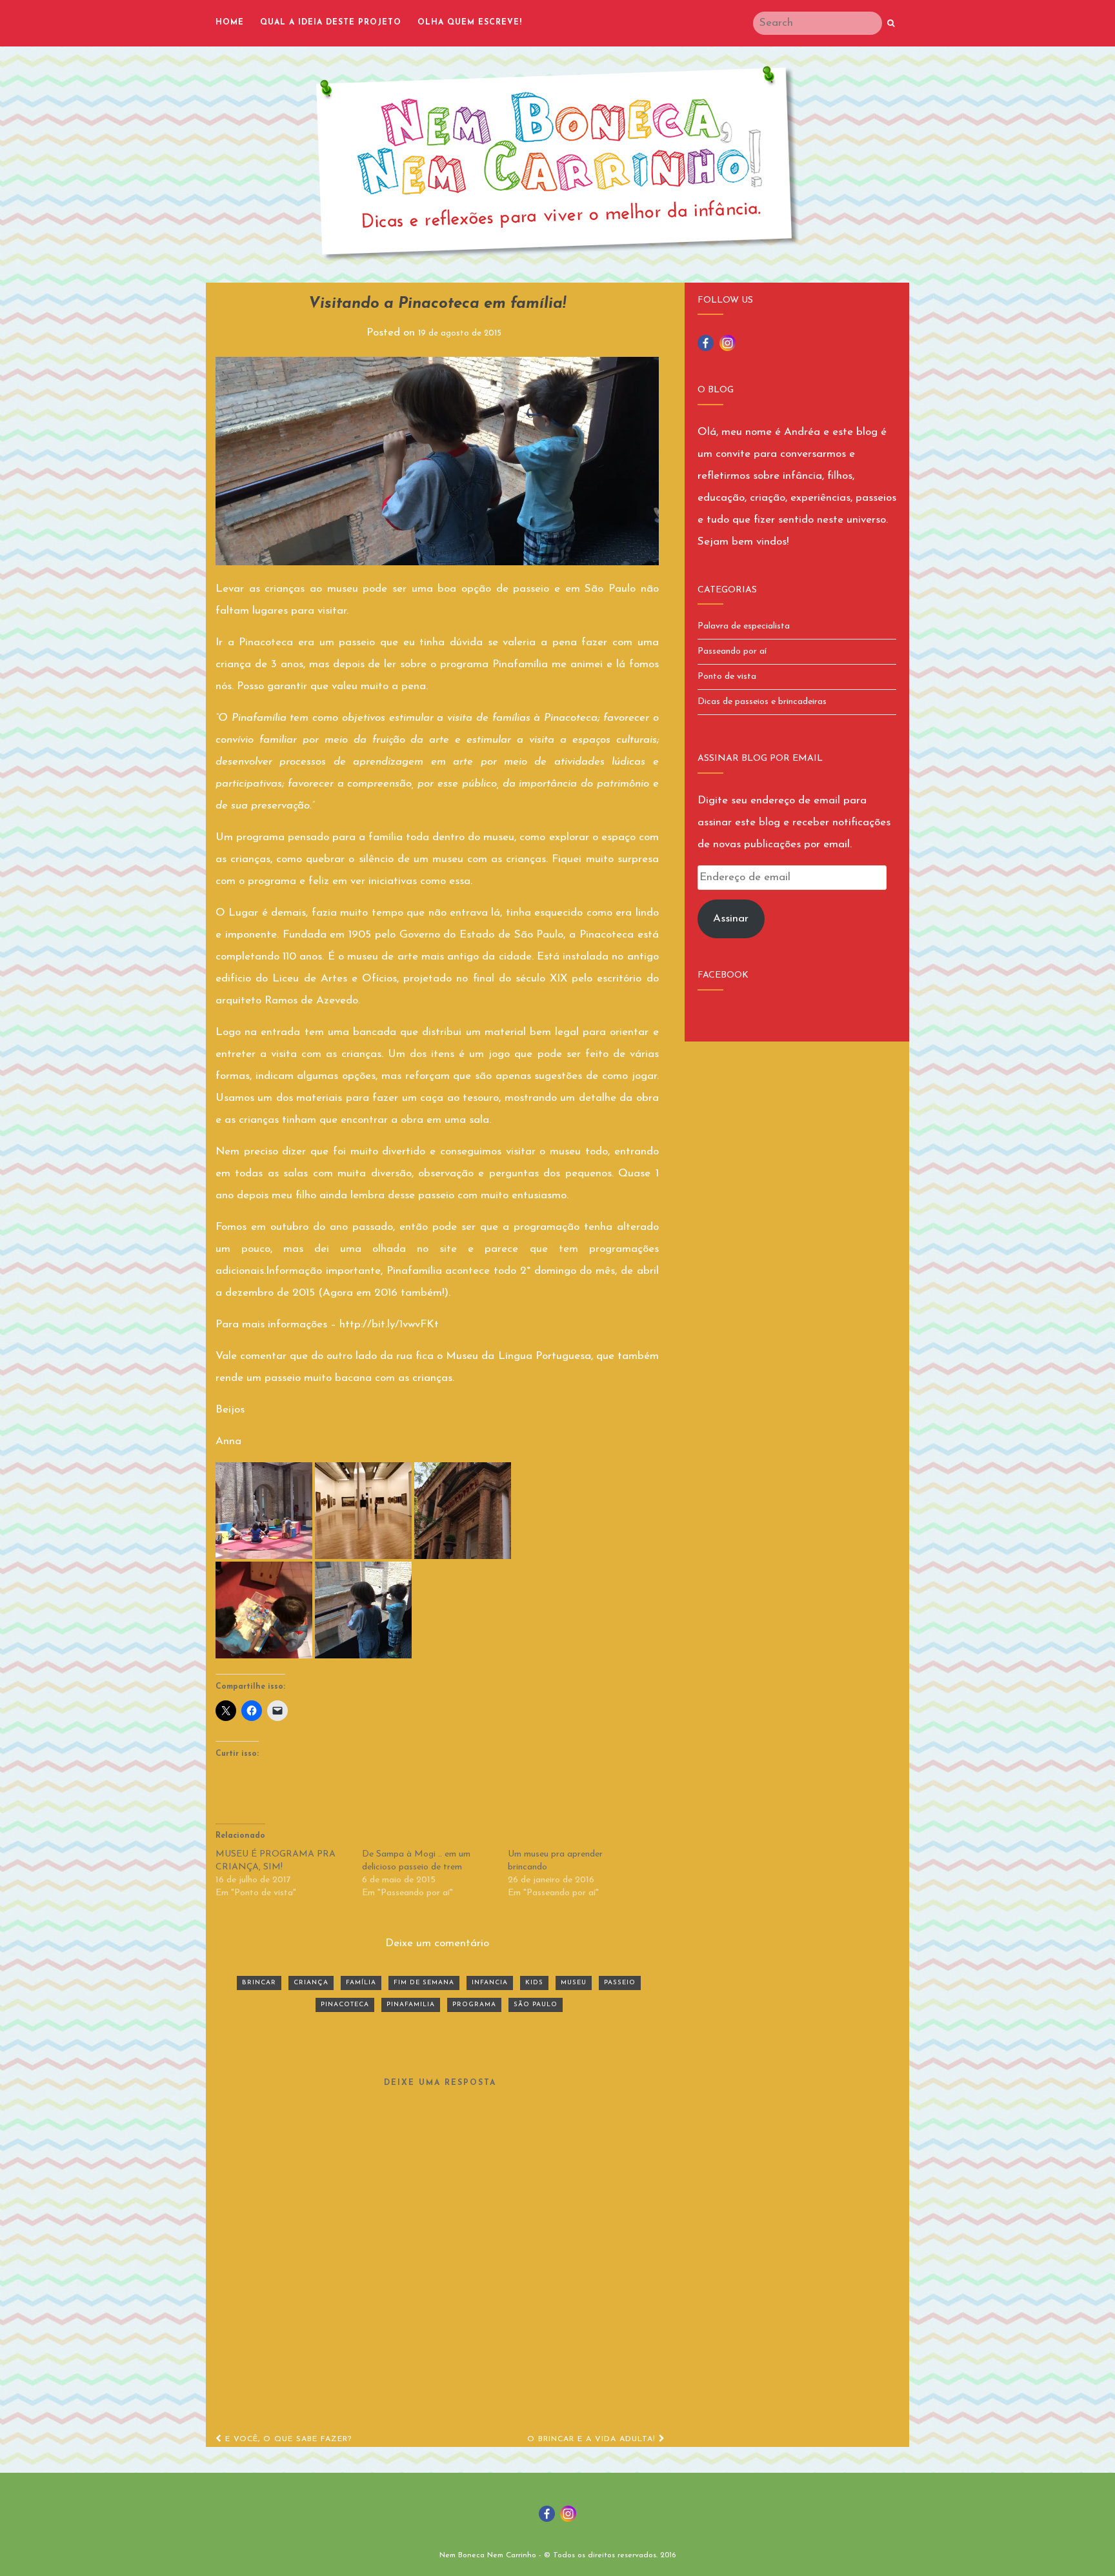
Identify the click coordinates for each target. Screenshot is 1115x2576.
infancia (490, 1983)
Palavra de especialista (744, 626)
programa (474, 2005)
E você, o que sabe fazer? (287, 2439)
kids (534, 1983)
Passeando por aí (732, 651)
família (361, 1983)
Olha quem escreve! (470, 23)
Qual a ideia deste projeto (331, 23)
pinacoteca (345, 2005)
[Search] (891, 24)
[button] (264, 1511)
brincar (259, 1983)
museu (574, 1983)
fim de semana (424, 1983)
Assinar (731, 919)
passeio (620, 1983)
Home (230, 23)
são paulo (536, 2005)
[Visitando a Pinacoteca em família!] (437, 461)
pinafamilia (411, 2005)
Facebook (723, 975)
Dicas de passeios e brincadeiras (762, 702)
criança (311, 1983)
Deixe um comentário (437, 1943)
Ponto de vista (727, 677)
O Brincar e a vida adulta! (593, 2439)
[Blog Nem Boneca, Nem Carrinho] (557, 163)
